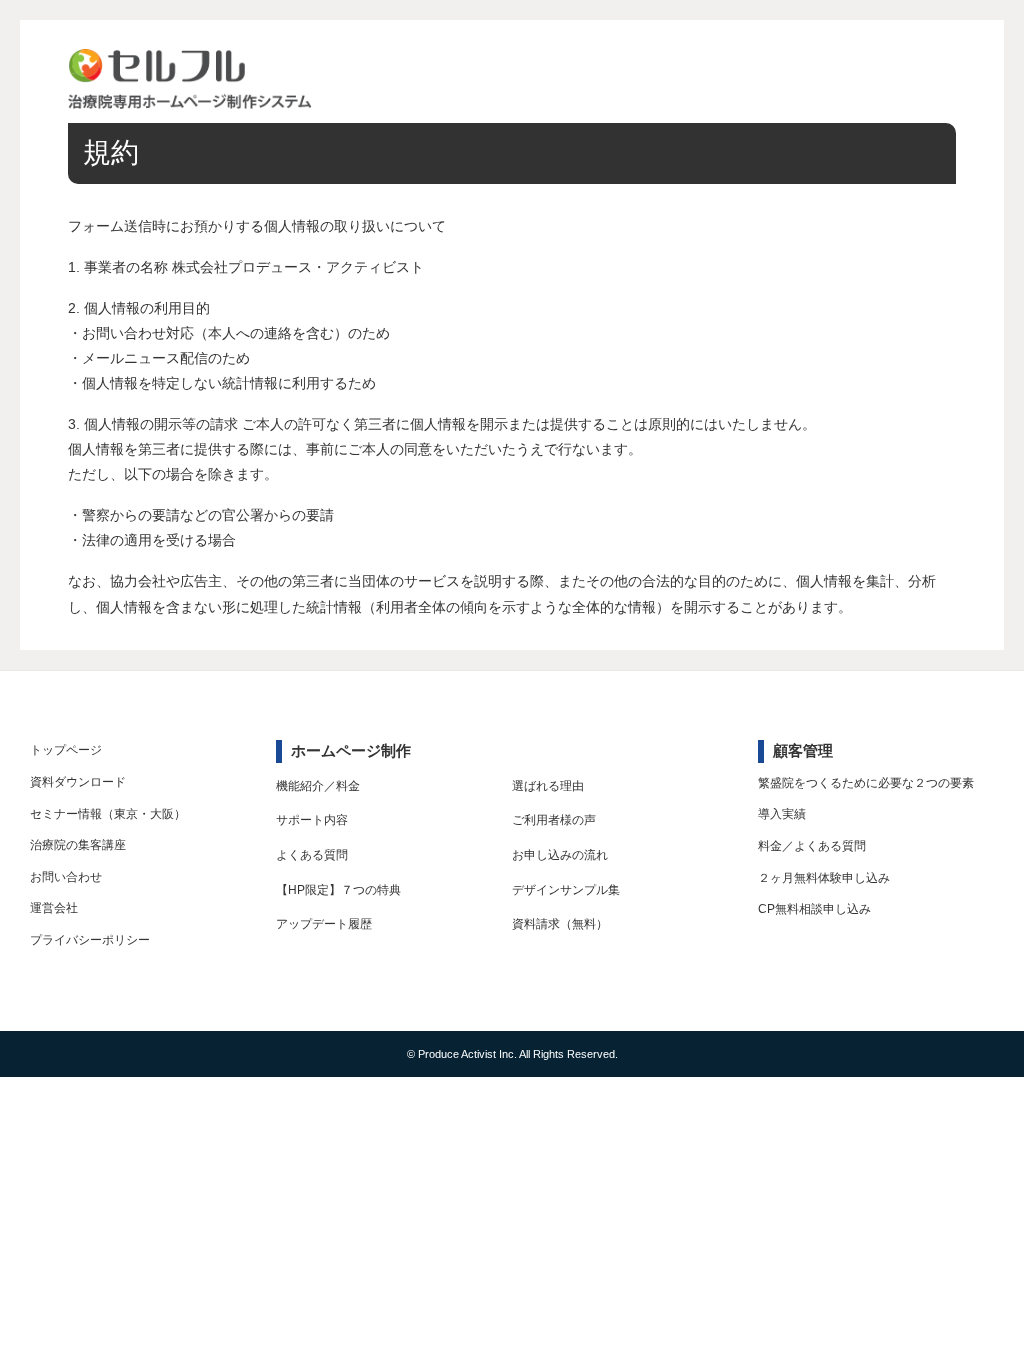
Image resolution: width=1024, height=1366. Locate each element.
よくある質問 (312, 855)
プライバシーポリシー (90, 940)
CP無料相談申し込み (814, 909)
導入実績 (782, 814)
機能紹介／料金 (318, 786)
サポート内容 (312, 820)
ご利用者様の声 (554, 820)
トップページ (66, 750)
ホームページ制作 (351, 750)
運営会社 (54, 908)
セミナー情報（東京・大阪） (108, 814)
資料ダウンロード (78, 782)
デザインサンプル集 (566, 890)
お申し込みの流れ (560, 855)
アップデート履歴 (324, 924)
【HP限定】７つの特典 (338, 890)
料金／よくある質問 (812, 846)
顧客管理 (803, 750)
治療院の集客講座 (78, 845)
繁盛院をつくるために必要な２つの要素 (866, 783)
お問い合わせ (66, 877)
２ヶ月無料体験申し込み (824, 878)
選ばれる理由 (548, 786)
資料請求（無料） (560, 924)
